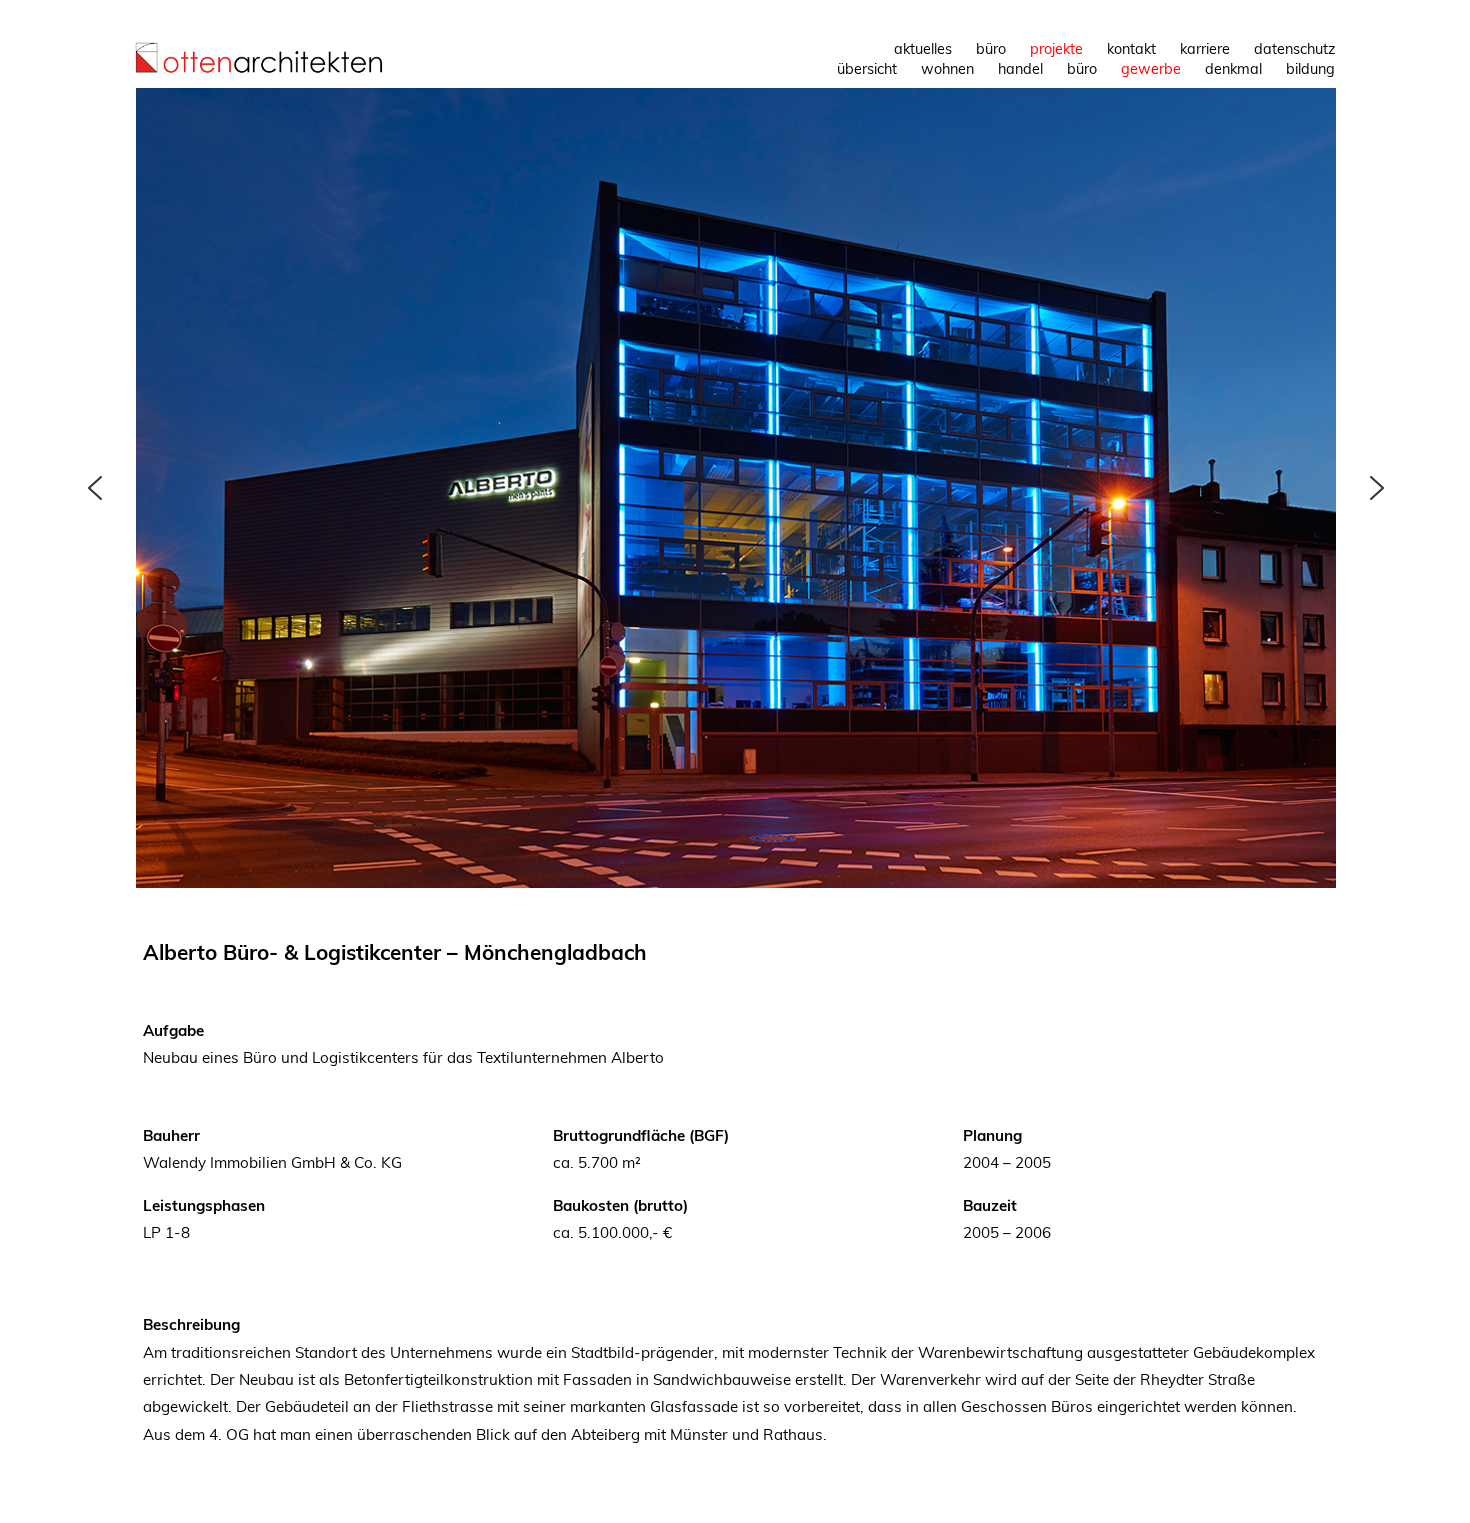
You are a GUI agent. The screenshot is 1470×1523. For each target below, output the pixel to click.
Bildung (1310, 69)
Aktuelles (923, 49)
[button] (95, 488)
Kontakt (1131, 49)
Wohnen (947, 69)
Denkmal (1233, 69)
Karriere (1205, 49)
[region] (736, 488)
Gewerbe (1151, 69)
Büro (991, 49)
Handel (1020, 69)
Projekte (1056, 49)
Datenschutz (1294, 49)
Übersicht (867, 69)
